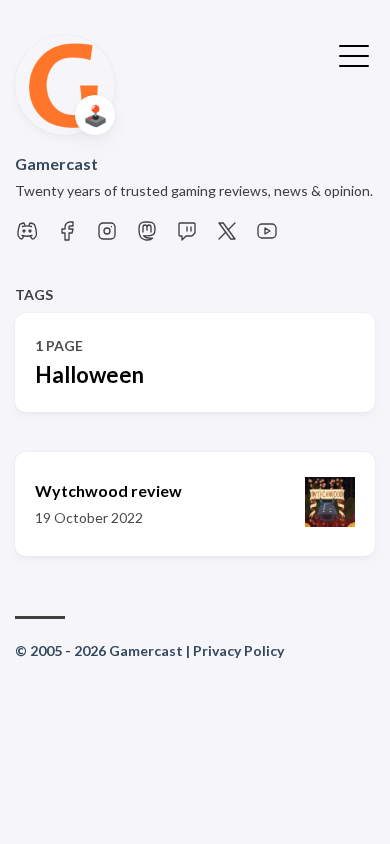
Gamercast (56, 163)
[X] (227, 236)
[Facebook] (67, 236)
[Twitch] (187, 236)
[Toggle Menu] (354, 54)
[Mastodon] (147, 236)
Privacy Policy (238, 650)
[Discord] (27, 236)
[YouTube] (267, 236)
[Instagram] (107, 236)
